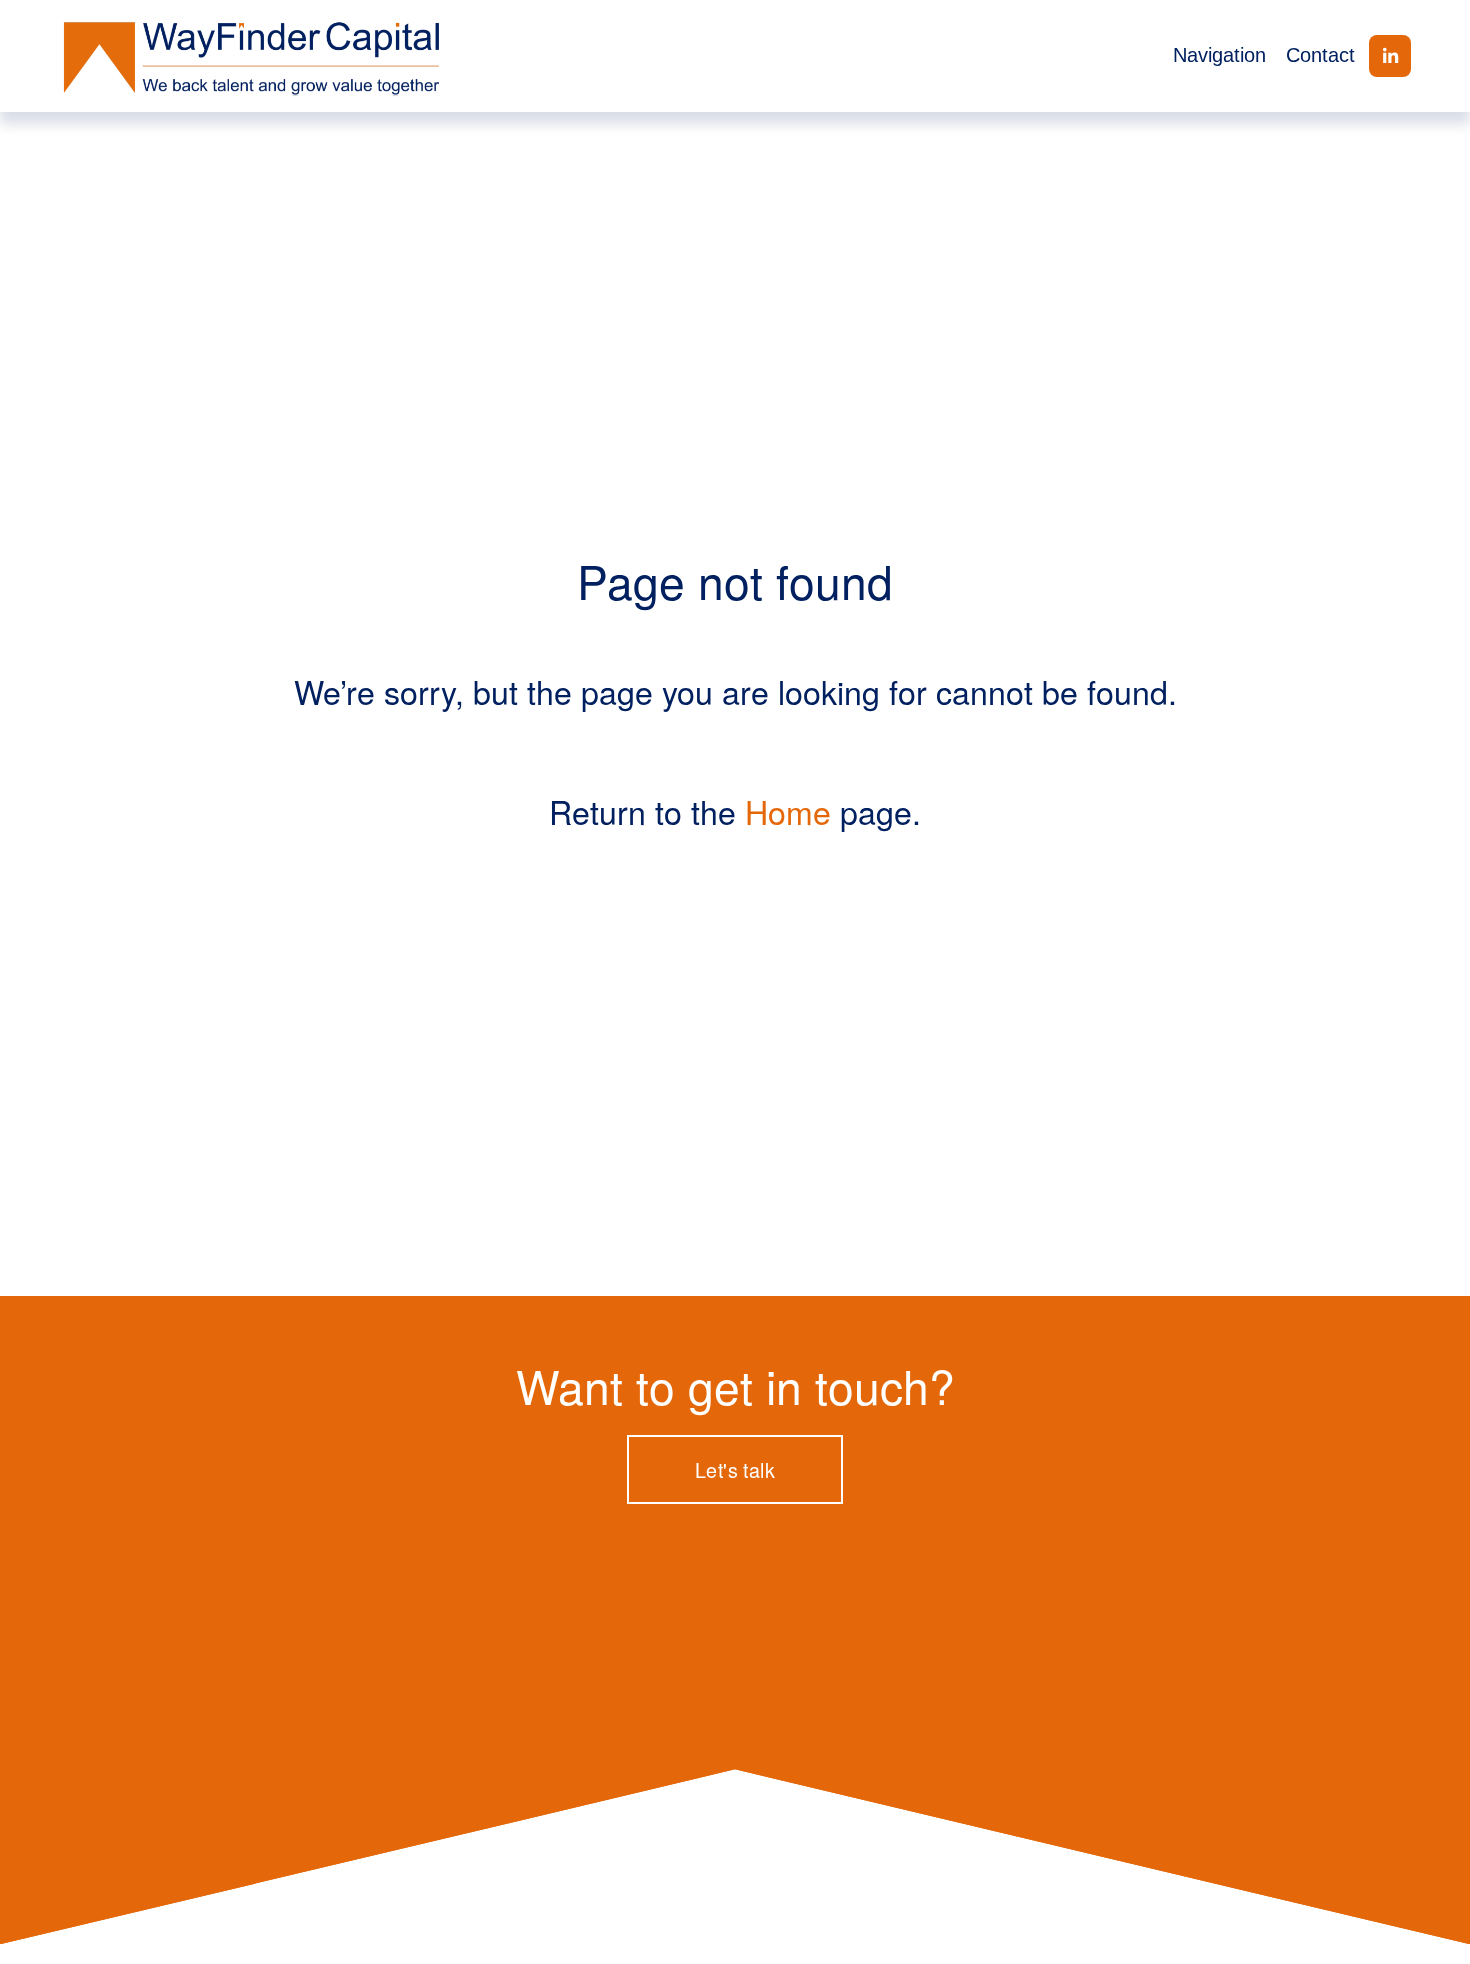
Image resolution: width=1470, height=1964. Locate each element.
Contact (1320, 55)
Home (788, 811)
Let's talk (735, 1469)
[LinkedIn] (1390, 56)
